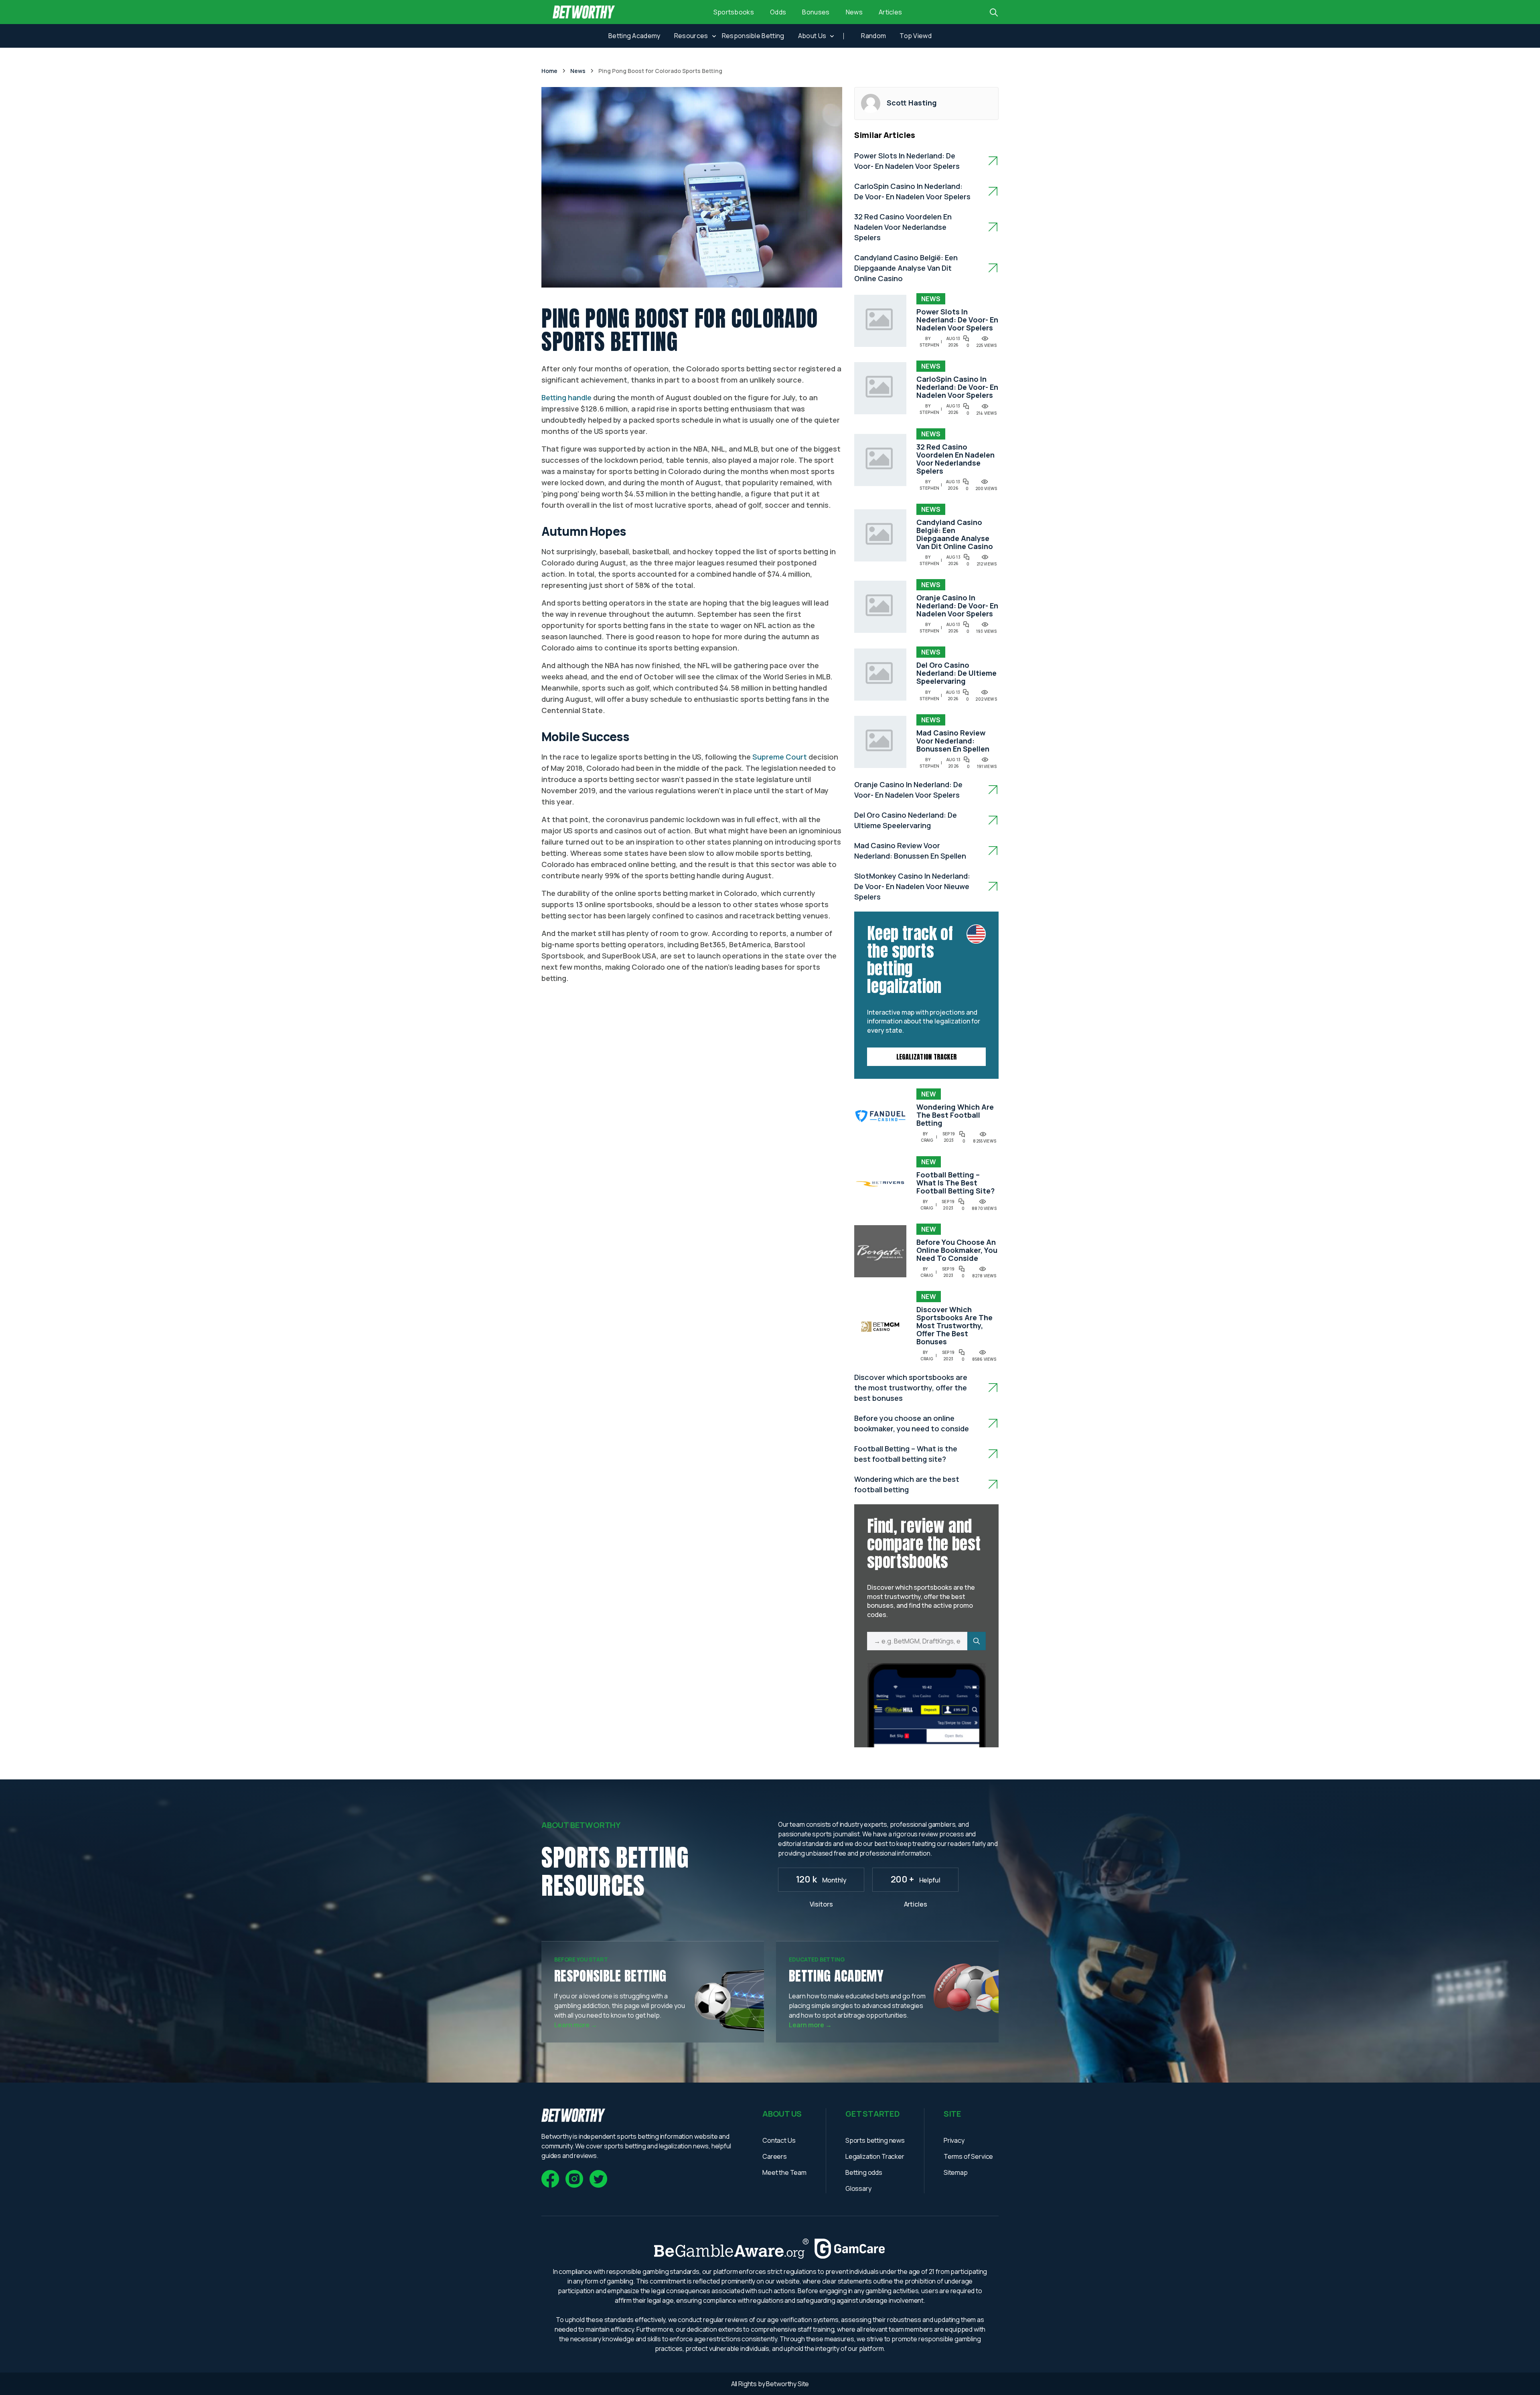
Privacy (954, 2140)
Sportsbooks (734, 12)
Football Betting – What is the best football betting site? (955, 1183)
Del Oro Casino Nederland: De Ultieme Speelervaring (956, 673)
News (854, 12)
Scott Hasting (912, 103)
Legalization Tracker (926, 1057)
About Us (812, 36)
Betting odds (864, 2172)
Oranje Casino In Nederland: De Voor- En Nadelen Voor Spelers (957, 606)
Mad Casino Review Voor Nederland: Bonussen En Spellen (953, 741)
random (873, 36)
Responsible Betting (753, 36)
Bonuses (816, 12)
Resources (691, 36)
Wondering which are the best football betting (955, 1115)
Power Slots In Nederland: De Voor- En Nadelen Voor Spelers (957, 320)
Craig (927, 1140)
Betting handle (566, 397)
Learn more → (576, 2025)
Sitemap (956, 2172)
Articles (891, 12)
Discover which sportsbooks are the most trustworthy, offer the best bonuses (954, 1325)
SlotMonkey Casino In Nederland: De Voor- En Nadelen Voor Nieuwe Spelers (912, 886)
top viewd (916, 36)
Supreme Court (780, 757)
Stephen (929, 345)
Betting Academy (634, 36)
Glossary (858, 2188)
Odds (778, 12)
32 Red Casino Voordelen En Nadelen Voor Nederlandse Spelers (903, 227)
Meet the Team (784, 2172)
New (929, 1094)
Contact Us (779, 2140)
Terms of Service (968, 2156)
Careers (775, 2156)
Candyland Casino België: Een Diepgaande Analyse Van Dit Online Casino (906, 268)
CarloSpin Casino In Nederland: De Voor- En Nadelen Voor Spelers (957, 387)
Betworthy (782, 2384)
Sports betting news (875, 2140)
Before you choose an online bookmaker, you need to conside (957, 1250)
